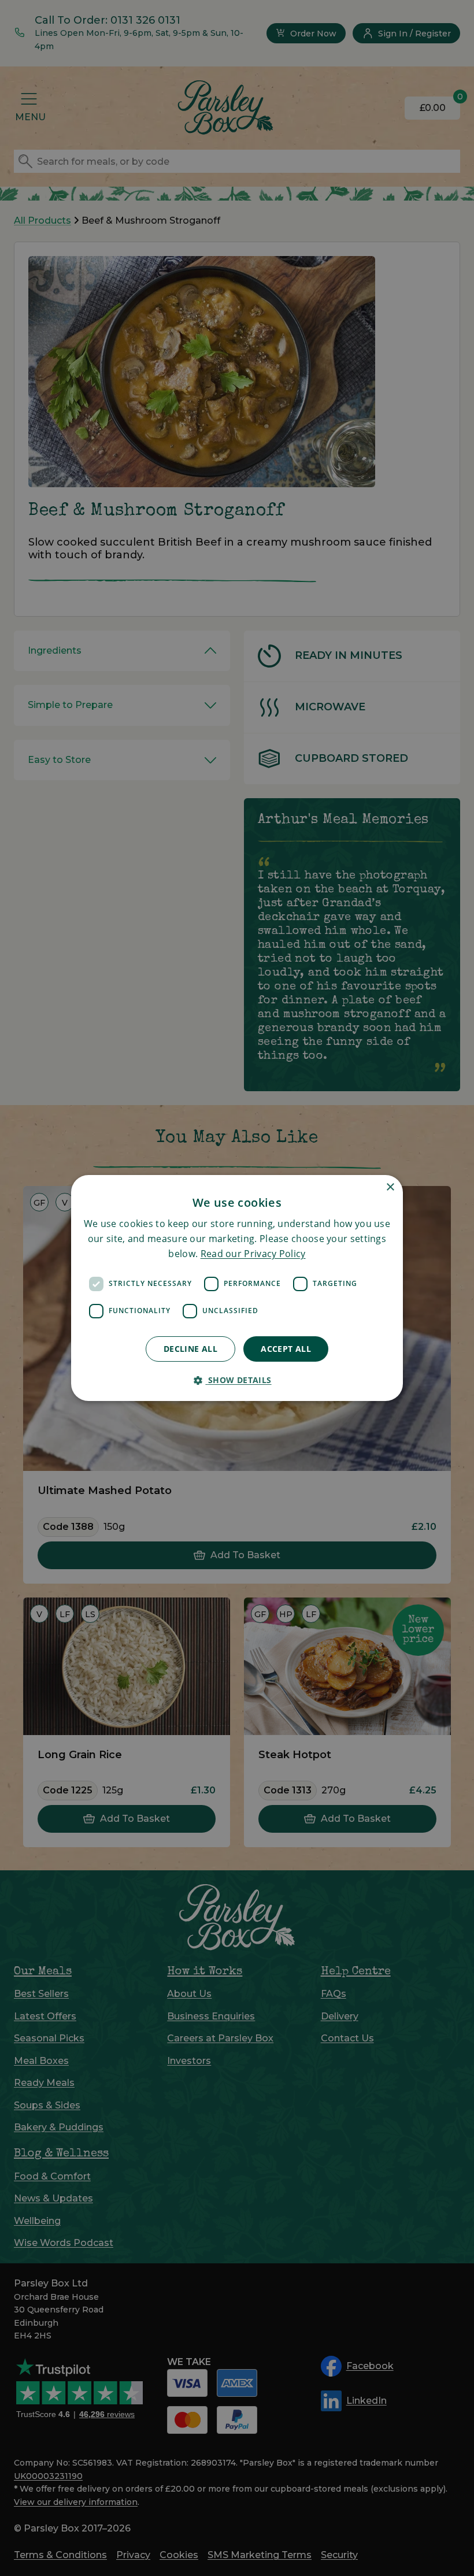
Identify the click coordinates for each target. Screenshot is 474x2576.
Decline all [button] (190, 1349)
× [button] (390, 1187)
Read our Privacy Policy (253, 1254)
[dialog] (237, 1288)
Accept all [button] (286, 1349)
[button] (237, 1380)
